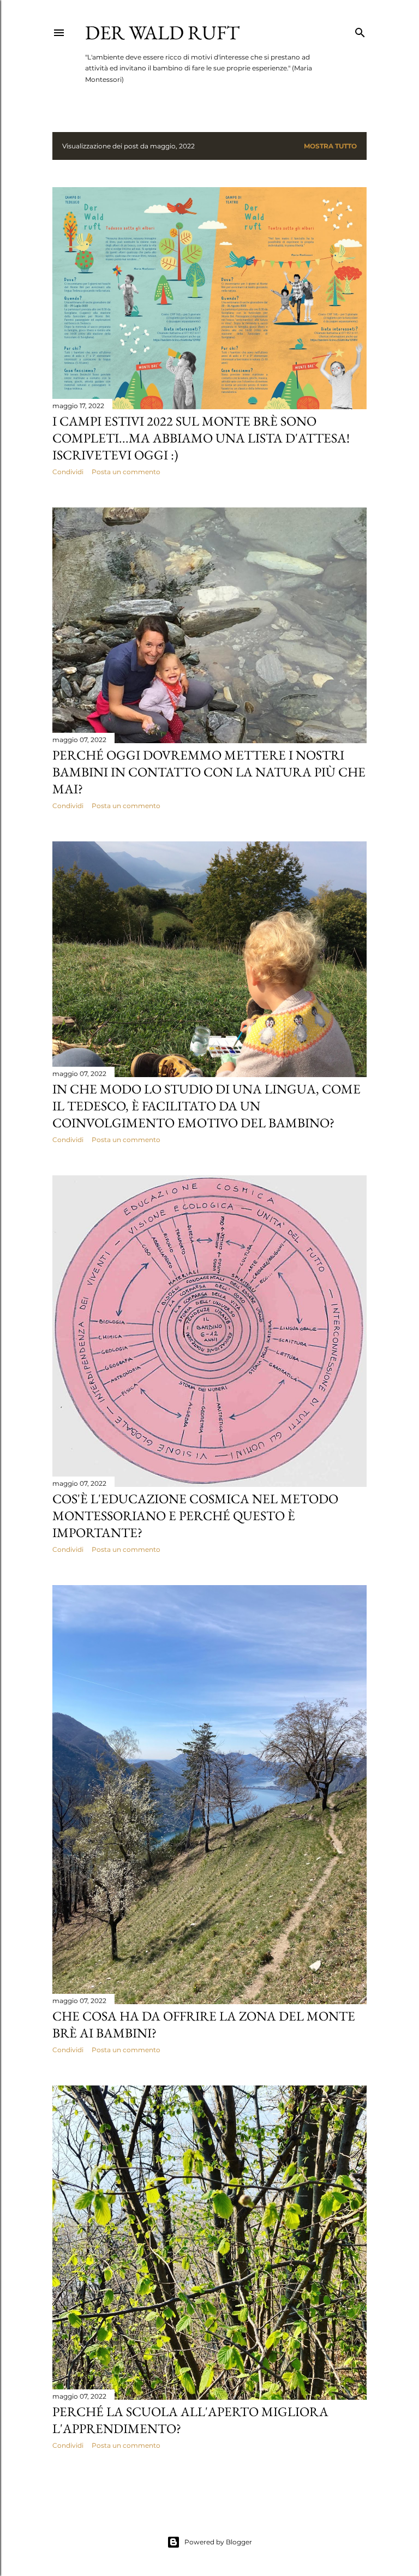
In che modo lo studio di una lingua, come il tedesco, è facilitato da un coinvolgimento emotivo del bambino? (206, 1106)
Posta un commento (126, 472)
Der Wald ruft (162, 32)
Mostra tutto (330, 146)
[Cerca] (360, 30)
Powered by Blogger (218, 2542)
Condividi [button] (68, 472)
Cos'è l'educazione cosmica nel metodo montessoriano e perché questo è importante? (195, 1516)
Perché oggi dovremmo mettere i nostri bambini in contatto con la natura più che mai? (209, 772)
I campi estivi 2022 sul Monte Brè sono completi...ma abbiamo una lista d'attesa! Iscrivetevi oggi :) (201, 438)
